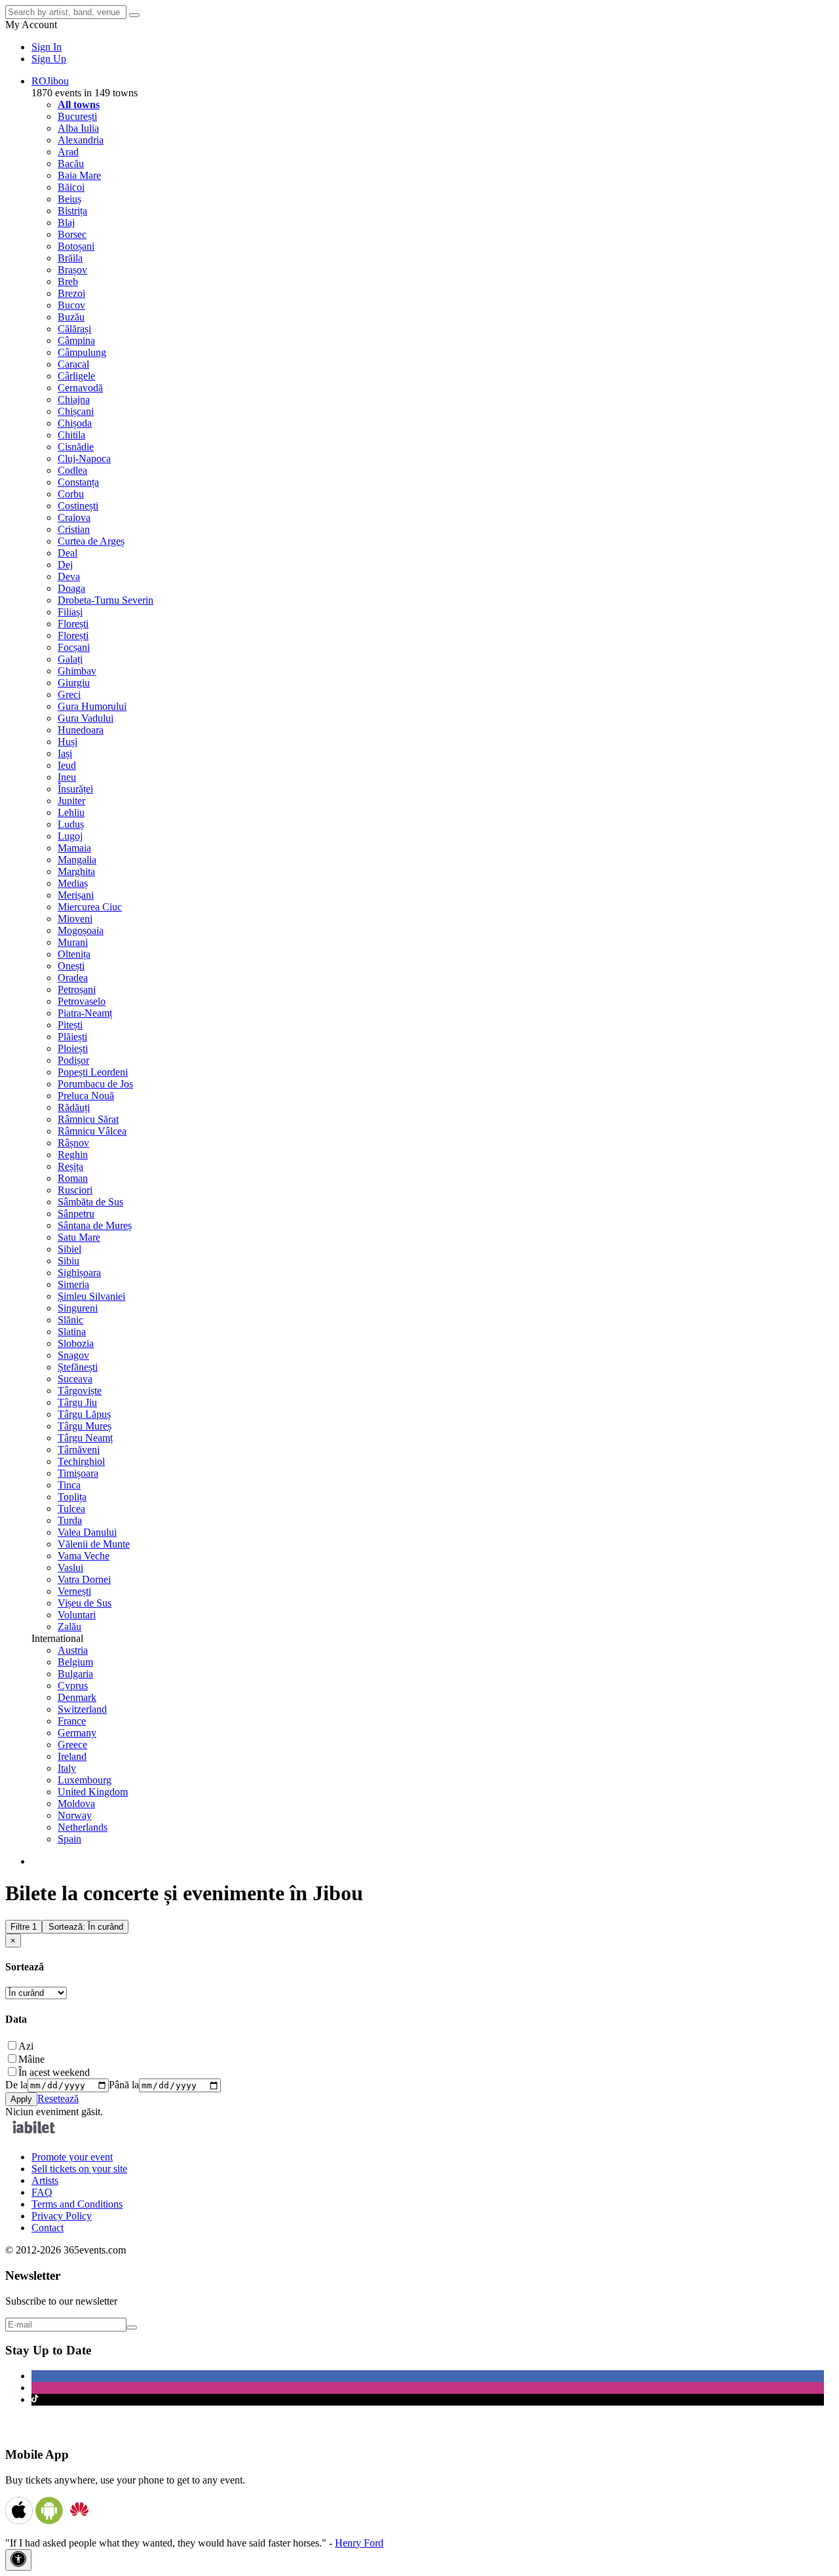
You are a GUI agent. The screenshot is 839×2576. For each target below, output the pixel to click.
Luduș (71, 824)
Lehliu (71, 812)
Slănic (70, 1320)
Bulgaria (75, 1674)
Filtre (24, 1927)
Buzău (71, 317)
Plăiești (72, 1037)
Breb (68, 282)
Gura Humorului (92, 706)
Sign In (47, 47)
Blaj (66, 223)
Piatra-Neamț (85, 1013)
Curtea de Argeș (91, 541)
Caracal (73, 364)
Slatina (72, 1332)
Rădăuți (74, 1107)
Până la (124, 2085)
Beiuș (69, 199)
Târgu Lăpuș (84, 1414)
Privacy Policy (62, 2216)
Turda (70, 1520)
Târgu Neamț (85, 1438)
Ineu (67, 777)
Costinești (78, 506)
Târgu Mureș (85, 1426)
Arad (68, 152)
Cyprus (73, 1686)
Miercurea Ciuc (90, 907)
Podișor (73, 1060)
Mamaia (74, 848)
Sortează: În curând (86, 1927)
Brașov (72, 270)
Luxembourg (85, 1780)
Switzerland (82, 1709)
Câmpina (76, 341)
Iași (65, 753)
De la (16, 2085)
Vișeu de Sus (85, 1603)
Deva (69, 576)
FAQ (42, 2192)
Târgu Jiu (77, 1402)
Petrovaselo (82, 1001)
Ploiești (73, 1048)
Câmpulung (82, 352)
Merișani (76, 895)
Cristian (74, 529)
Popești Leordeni (93, 1072)
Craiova (74, 517)
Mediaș (73, 883)
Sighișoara (79, 1273)
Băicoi (71, 187)
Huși (68, 742)
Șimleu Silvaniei (91, 1296)
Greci (69, 694)
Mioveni (75, 919)
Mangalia (77, 860)
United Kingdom (93, 1792)
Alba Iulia (78, 128)
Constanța (78, 482)
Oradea (73, 978)
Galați (70, 659)
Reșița (70, 1166)
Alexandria (81, 140)
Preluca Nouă (86, 1096)
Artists (45, 2180)
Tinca (69, 1485)
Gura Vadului (86, 718)
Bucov (71, 305)
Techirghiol (81, 1461)
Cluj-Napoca (84, 459)
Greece (72, 1745)
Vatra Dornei (84, 1579)
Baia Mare (79, 175)
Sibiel (69, 1249)
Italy (67, 1768)
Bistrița (72, 211)
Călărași (74, 329)
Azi (26, 2046)
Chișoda (75, 423)
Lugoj (70, 836)
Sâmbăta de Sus (90, 1202)
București (77, 116)
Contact (48, 2228)
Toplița (72, 1497)
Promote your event (72, 2157)
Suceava (75, 1379)
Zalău (69, 1627)
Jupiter (71, 801)
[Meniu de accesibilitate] (18, 2560)
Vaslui (70, 1568)
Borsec (72, 234)
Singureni (78, 1308)
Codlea (72, 470)
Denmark (77, 1697)
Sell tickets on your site (79, 2169)
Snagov (73, 1355)
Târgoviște (80, 1391)
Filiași (70, 612)
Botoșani (76, 246)
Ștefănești (78, 1367)
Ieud (67, 765)
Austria (73, 1650)
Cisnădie (76, 447)
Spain (69, 1839)
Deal (68, 553)
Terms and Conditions (77, 2204)
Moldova (76, 1804)
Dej (65, 565)
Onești (71, 966)
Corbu (71, 494)
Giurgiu (74, 683)
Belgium (75, 1662)
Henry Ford (359, 2543)
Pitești (70, 1025)
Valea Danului (87, 1532)
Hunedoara (81, 730)
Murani (73, 942)
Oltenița (74, 954)
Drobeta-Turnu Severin (106, 600)
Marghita (76, 871)
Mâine (31, 2059)
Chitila (71, 435)
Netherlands (83, 1827)
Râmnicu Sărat (88, 1119)
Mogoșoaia (81, 930)
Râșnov (73, 1143)
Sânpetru (76, 1214)
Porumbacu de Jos (95, 1084)
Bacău (71, 164)
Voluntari (77, 1615)
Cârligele (76, 376)
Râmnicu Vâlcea (92, 1131)
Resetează (58, 2098)
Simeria (73, 1284)
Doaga (71, 588)
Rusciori (75, 1190)
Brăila (70, 258)
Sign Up (49, 59)
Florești (73, 624)
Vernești (74, 1591)
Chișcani (76, 411)
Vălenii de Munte (94, 1544)
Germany (77, 1733)
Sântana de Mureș (95, 1225)
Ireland (72, 1756)
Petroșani (77, 989)
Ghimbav (77, 671)
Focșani (74, 647)
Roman (73, 1178)
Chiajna (74, 400)
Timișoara (78, 1473)
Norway (75, 1815)
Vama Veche (84, 1556)
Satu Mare (79, 1237)
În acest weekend (54, 2072)
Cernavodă (80, 388)
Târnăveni (79, 1450)
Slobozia (76, 1343)
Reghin (73, 1155)
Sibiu (68, 1261)
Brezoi (71, 293)
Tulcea (71, 1509)
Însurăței (75, 789)
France (72, 1721)
